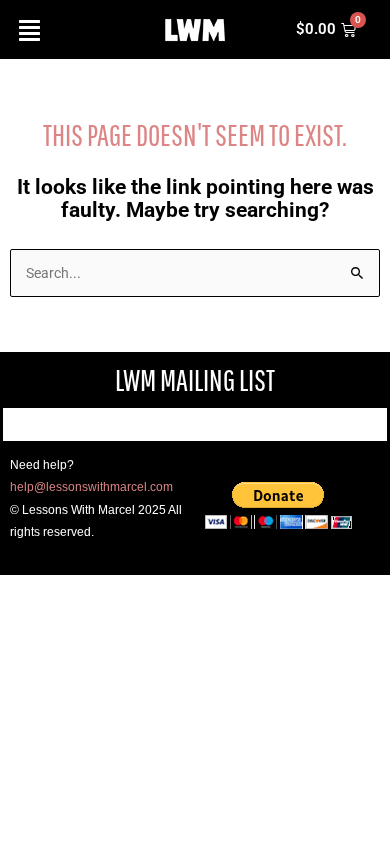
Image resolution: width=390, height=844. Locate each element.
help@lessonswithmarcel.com (91, 487)
